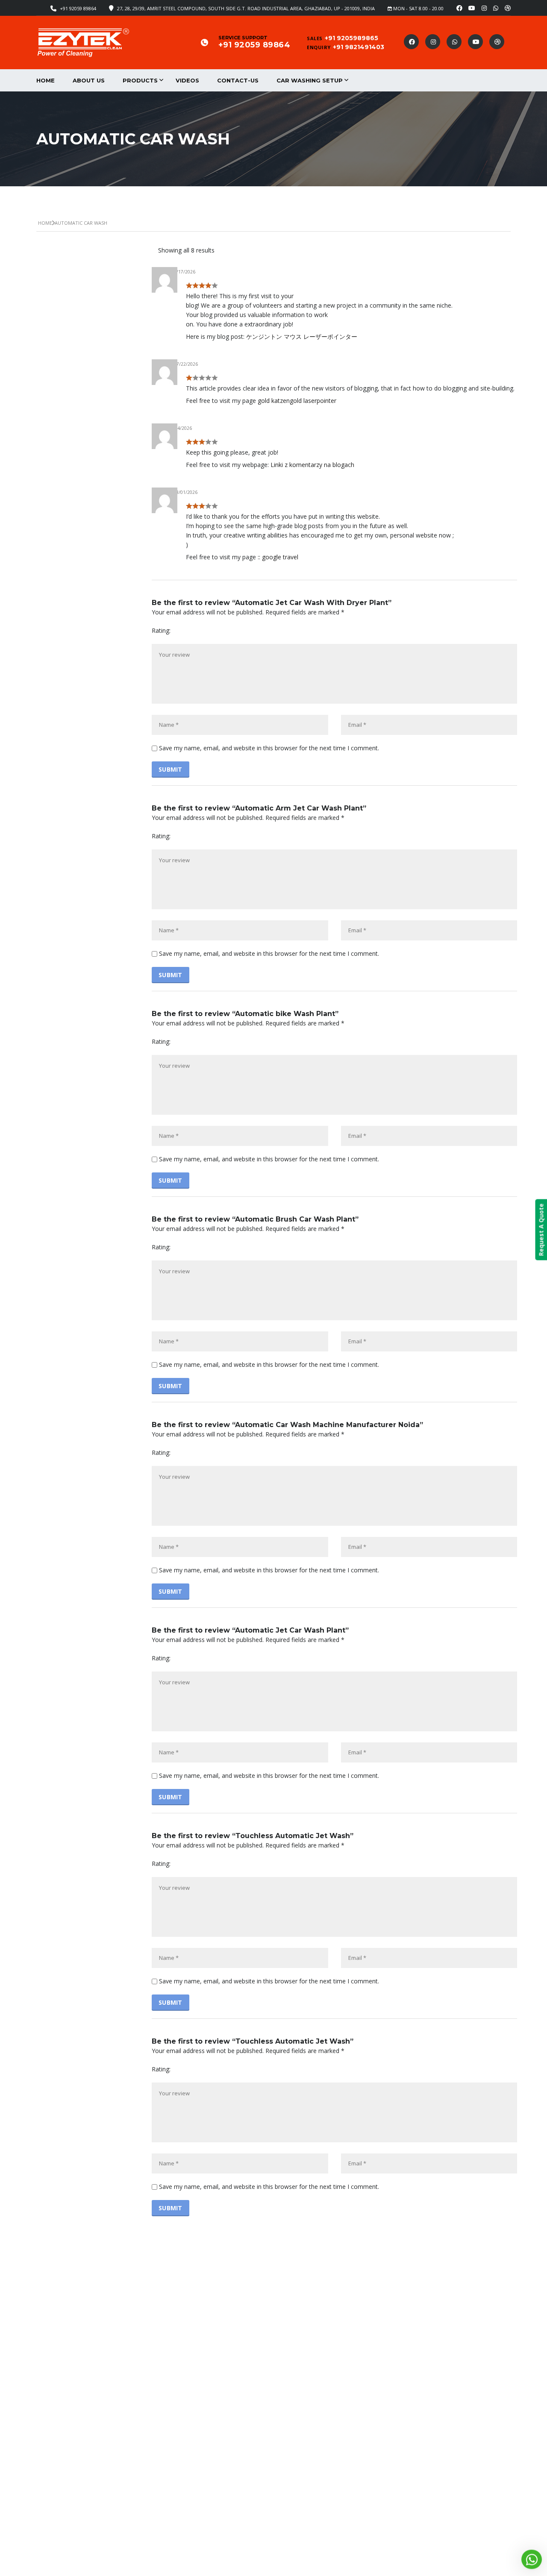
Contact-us (238, 80)
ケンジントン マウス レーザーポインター (302, 336)
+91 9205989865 (351, 38)
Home (46, 80)
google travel (280, 557)
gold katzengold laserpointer (297, 401)
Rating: (161, 630)
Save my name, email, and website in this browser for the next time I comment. (269, 748)
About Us (89, 80)
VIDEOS (187, 80)
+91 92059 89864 (78, 8)
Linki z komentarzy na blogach (312, 465)
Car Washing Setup (310, 80)
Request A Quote (541, 1229)
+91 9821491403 (359, 47)
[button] (532, 2560)
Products (140, 80)
